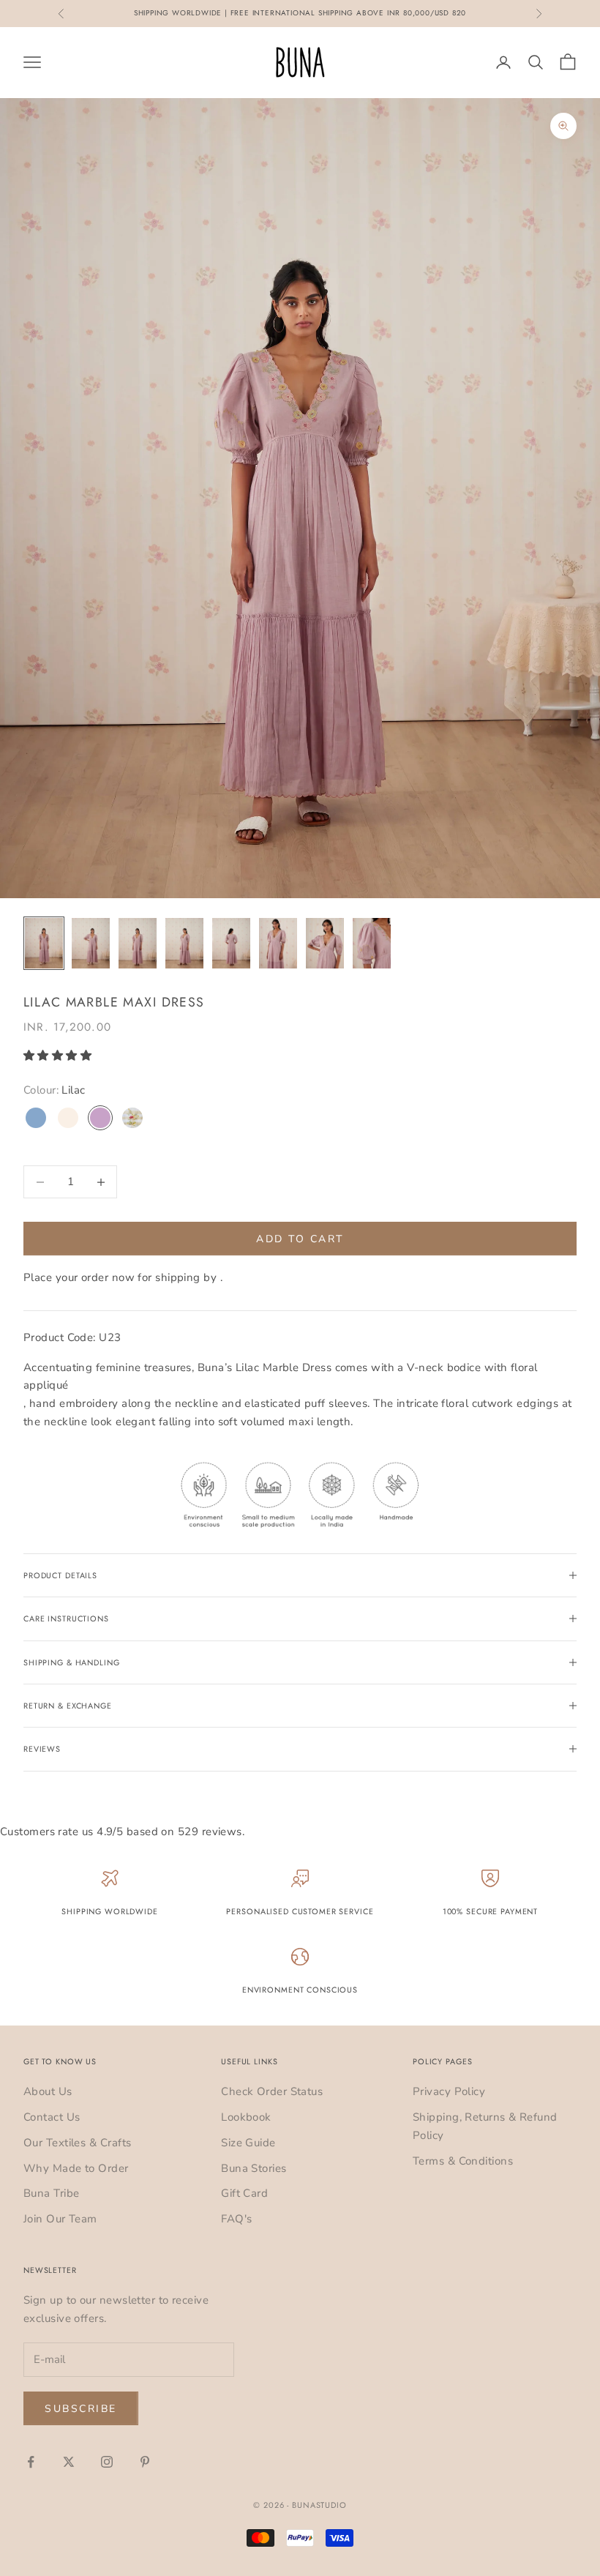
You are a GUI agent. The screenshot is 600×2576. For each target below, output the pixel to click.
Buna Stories (254, 2168)
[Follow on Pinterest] (145, 2462)
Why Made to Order (76, 2168)
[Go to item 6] (278, 943)
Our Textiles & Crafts (77, 2143)
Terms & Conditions (463, 2161)
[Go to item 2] (91, 943)
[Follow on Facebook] (31, 2462)
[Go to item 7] (325, 943)
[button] (59, 1056)
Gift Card (244, 2193)
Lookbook (246, 2117)
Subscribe (81, 2409)
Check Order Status (272, 2091)
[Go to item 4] (184, 943)
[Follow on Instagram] (107, 2462)
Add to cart (300, 1239)
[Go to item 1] (44, 943)
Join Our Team (60, 2219)
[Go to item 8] (372, 943)
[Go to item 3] (138, 943)
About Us (48, 2091)
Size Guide (248, 2143)
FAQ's (236, 2219)
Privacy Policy (449, 2091)
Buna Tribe (52, 2193)
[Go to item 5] (231, 943)
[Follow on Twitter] (69, 2462)
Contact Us (52, 2117)
